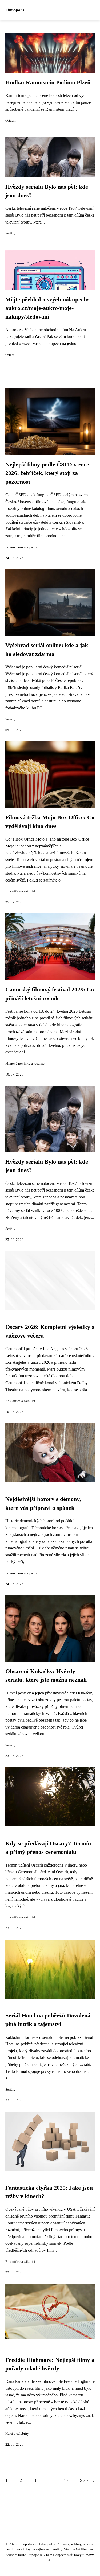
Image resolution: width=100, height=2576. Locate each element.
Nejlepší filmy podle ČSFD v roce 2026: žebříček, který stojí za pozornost (47, 473)
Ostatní (11, 121)
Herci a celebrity (17, 2434)
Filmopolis (15, 10)
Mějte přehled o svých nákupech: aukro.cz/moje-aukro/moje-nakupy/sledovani (47, 308)
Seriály (10, 233)
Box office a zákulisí (20, 891)
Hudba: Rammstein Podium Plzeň (48, 82)
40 (66, 2480)
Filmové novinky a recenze (25, 547)
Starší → (87, 2480)
